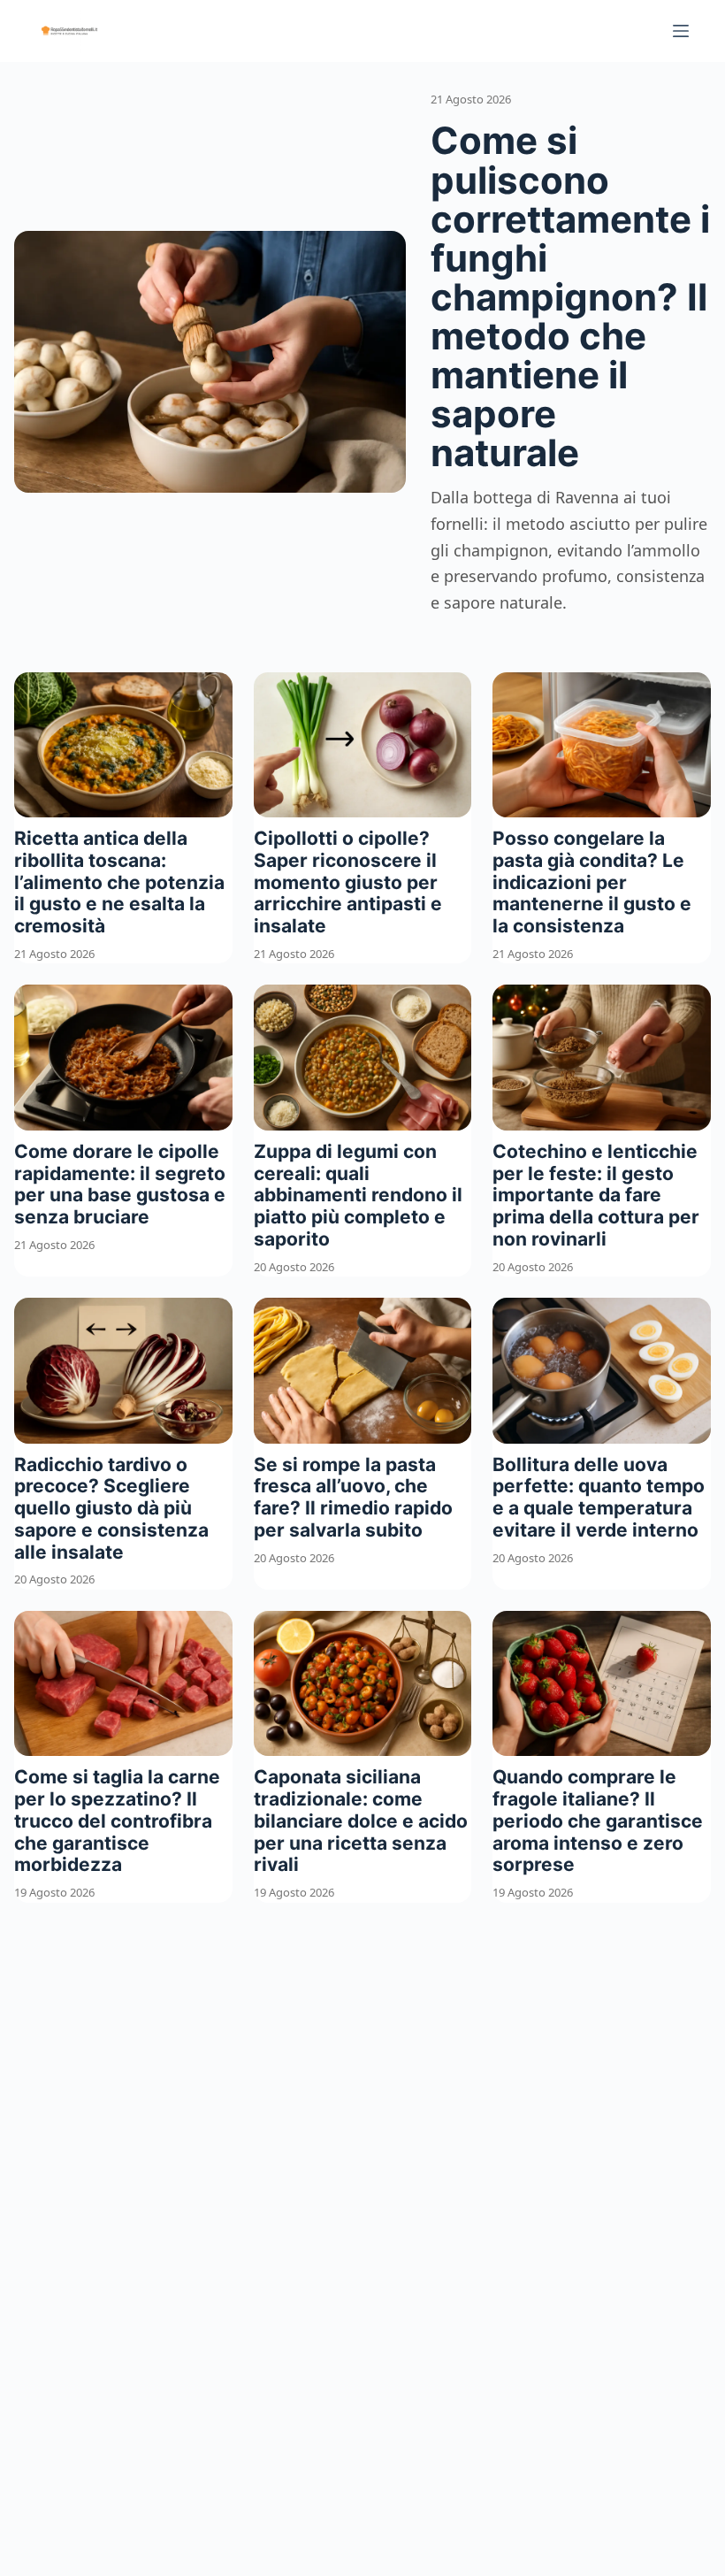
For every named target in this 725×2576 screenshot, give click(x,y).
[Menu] (681, 31)
